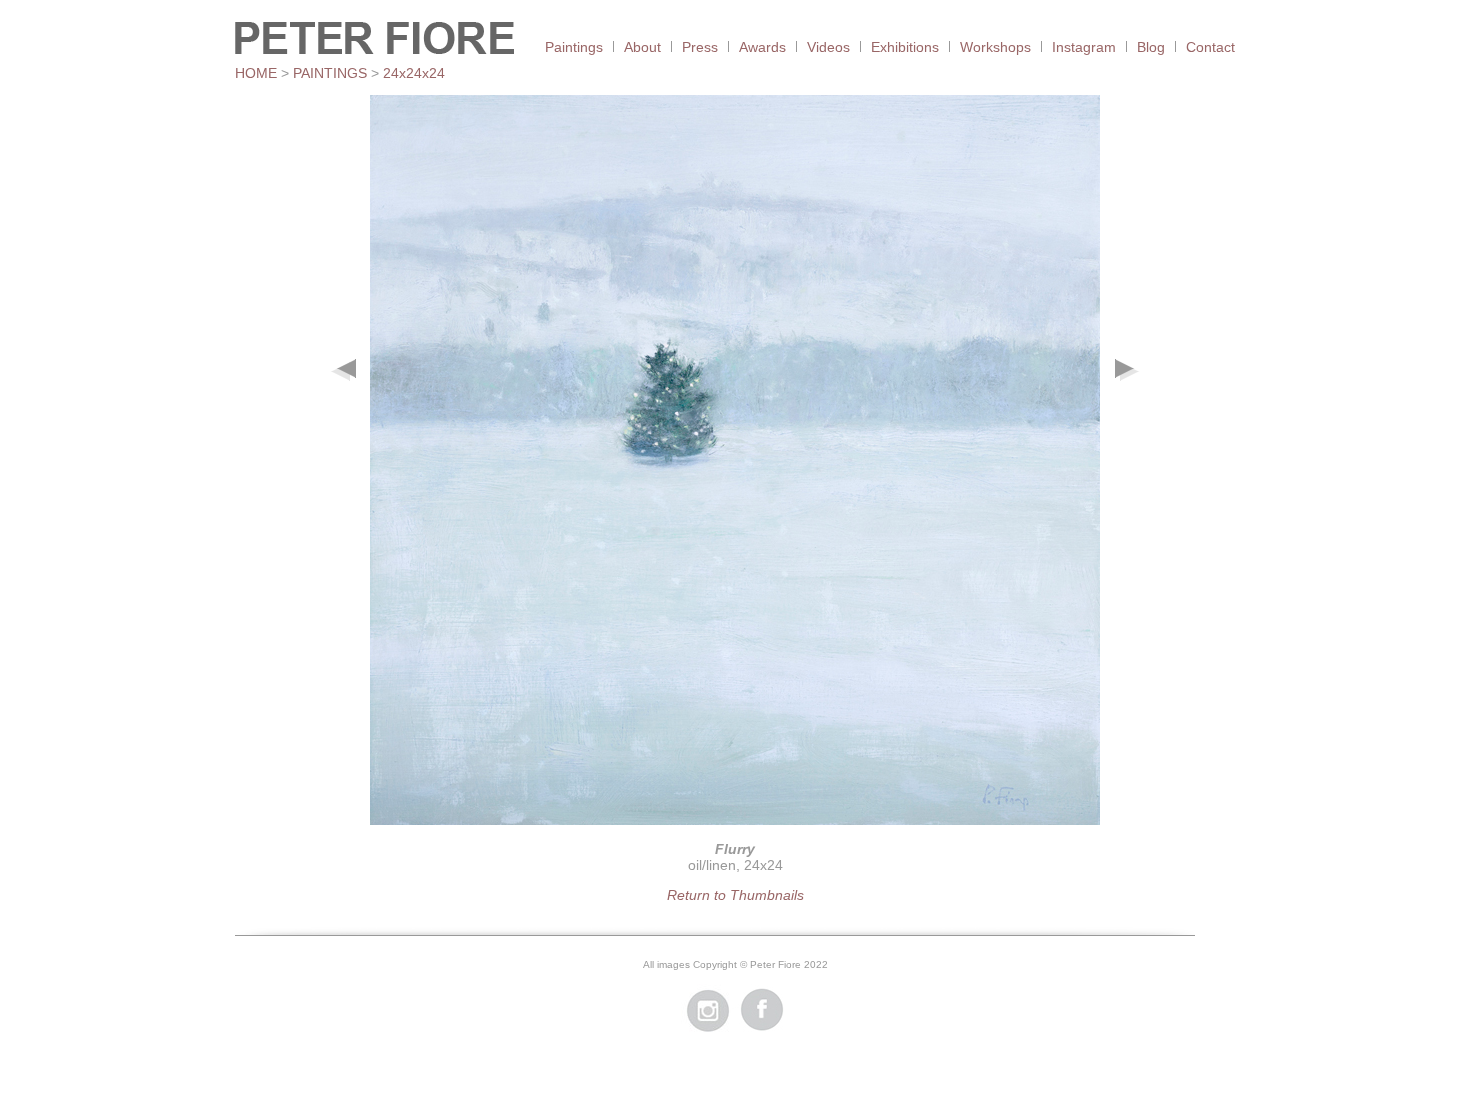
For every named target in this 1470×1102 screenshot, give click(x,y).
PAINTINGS (330, 73)
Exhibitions (905, 47)
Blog (1151, 47)
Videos (828, 47)
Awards (762, 47)
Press (700, 47)
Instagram (1084, 47)
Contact (1210, 47)
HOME (256, 73)
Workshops (995, 47)
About (642, 47)
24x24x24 (414, 73)
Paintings (574, 47)
